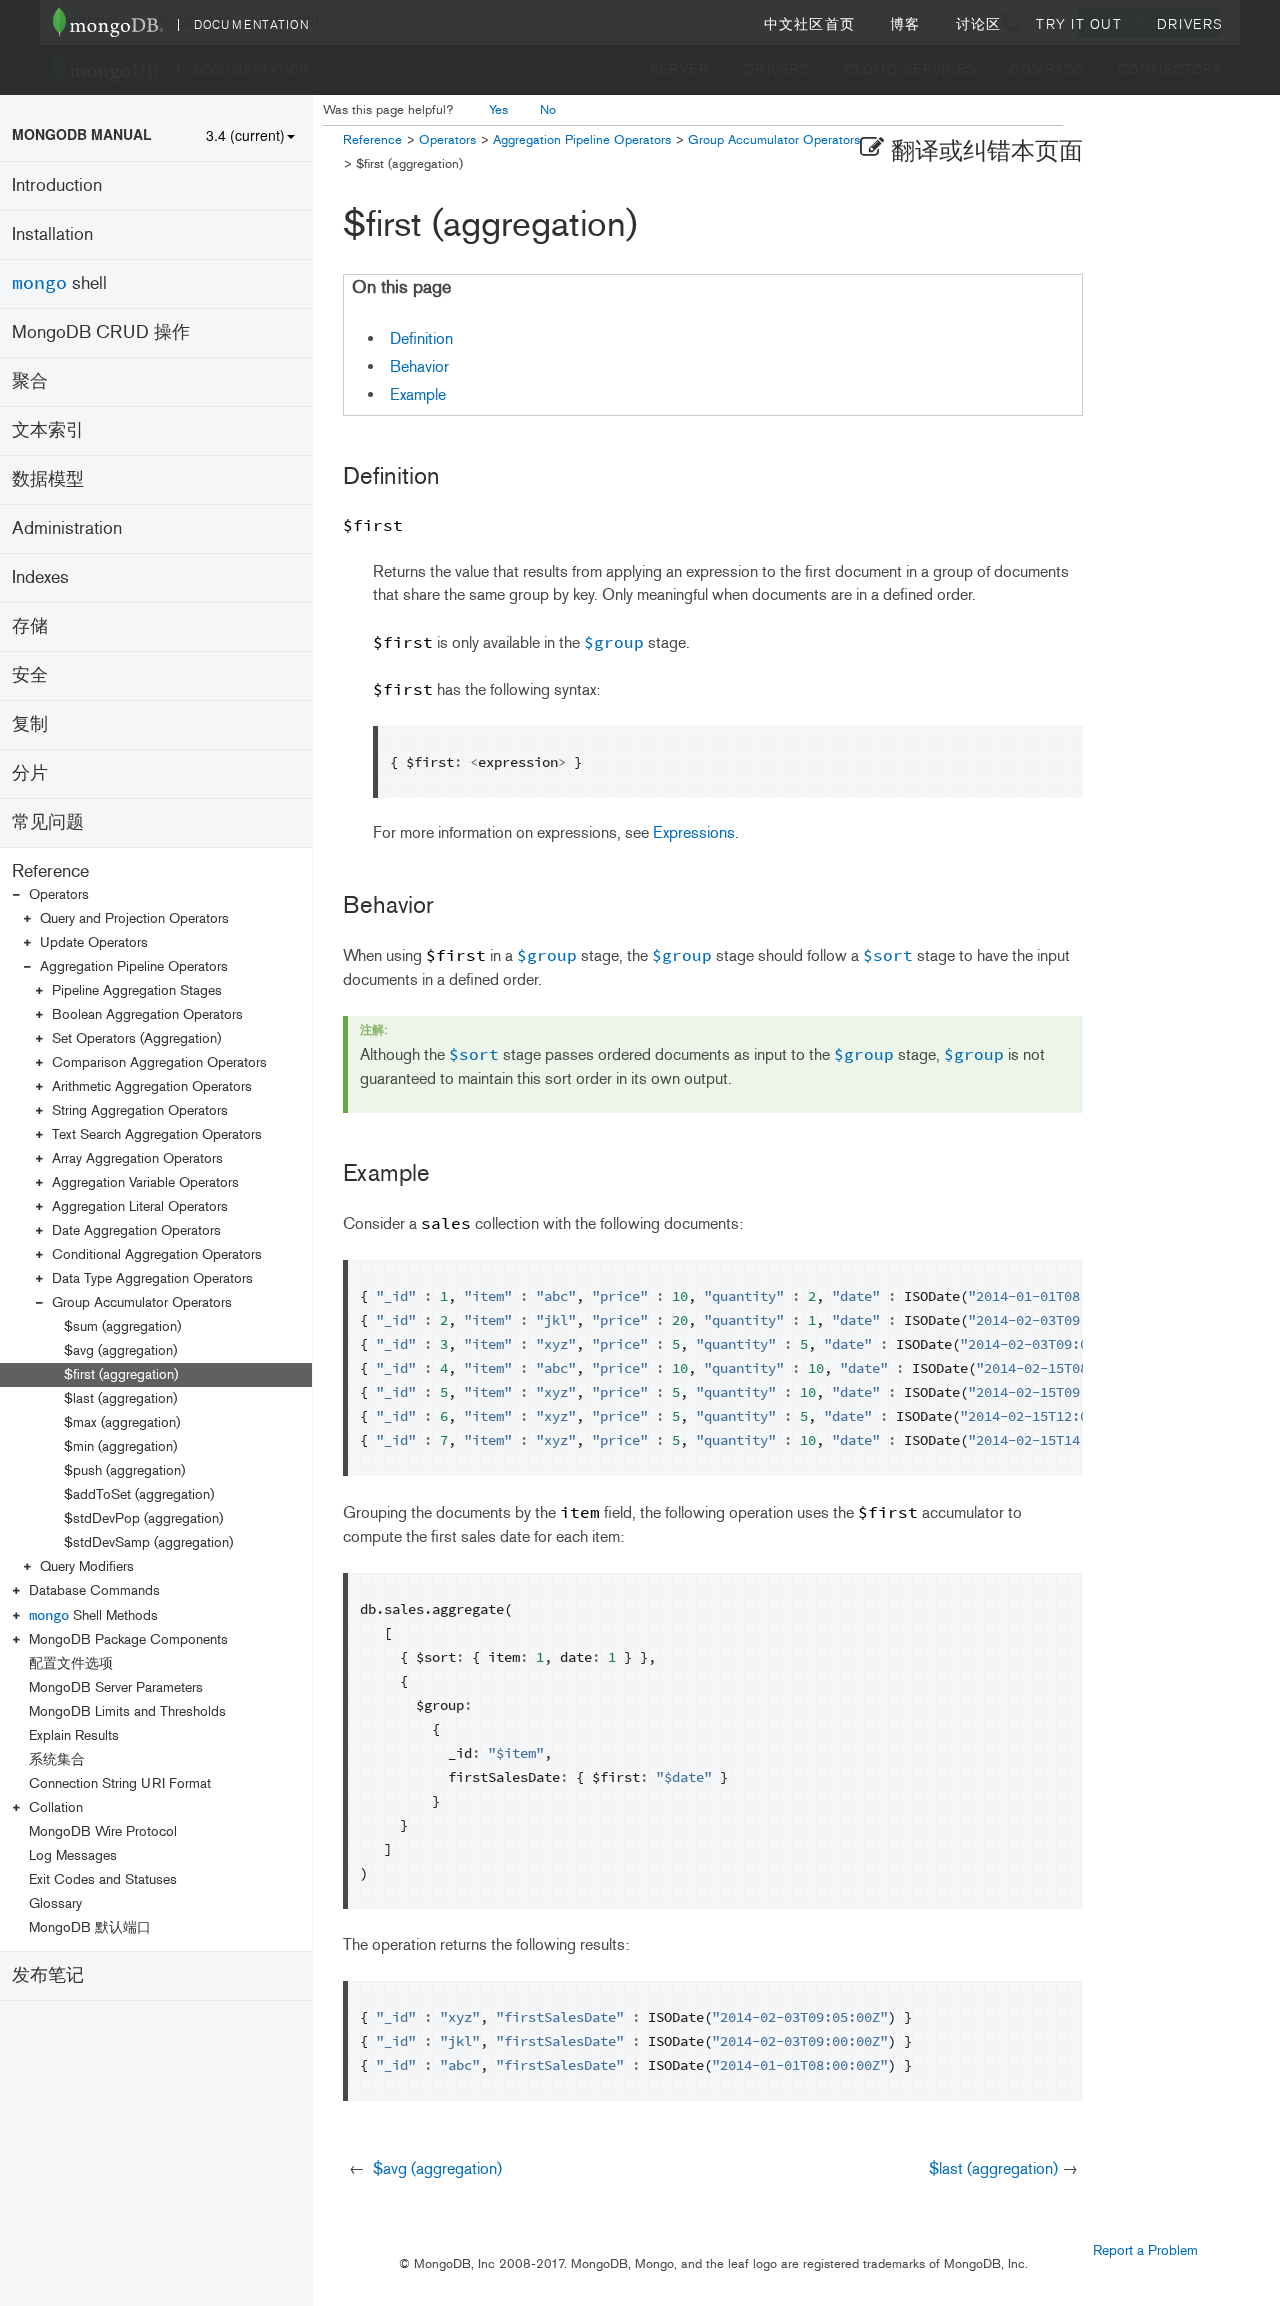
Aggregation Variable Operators (145, 1182)
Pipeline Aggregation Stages (137, 990)
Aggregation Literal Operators (140, 1206)
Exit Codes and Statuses (103, 1879)
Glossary (55, 1903)
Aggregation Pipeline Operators (134, 966)
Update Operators (94, 942)
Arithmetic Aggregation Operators (152, 1086)
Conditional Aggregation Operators (157, 1254)
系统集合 (57, 1759)
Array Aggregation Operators (137, 1158)
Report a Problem (1145, 2250)
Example (418, 394)
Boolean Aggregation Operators (147, 1014)
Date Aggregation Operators (136, 1230)
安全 (30, 675)
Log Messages (73, 1855)
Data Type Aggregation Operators (152, 1278)
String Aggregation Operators (140, 1110)
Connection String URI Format (120, 1783)
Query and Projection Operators (134, 918)
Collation (56, 1807)
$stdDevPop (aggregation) (143, 1518)
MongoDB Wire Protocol (103, 1831)
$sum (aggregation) (122, 1326)
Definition (421, 338)
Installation (52, 234)
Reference (50, 871)
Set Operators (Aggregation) (136, 1038)
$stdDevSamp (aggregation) (148, 1542)
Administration (67, 528)
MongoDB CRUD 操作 (101, 332)
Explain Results (74, 1735)
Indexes (40, 577)
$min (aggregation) (120, 1446)
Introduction (57, 185)
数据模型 (48, 479)
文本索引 (48, 430)
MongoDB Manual (82, 134)
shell (59, 282)
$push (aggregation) (124, 1470)
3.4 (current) (245, 135)
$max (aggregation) (122, 1422)
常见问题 (48, 822)
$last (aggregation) (120, 1398)
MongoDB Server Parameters (116, 1687)
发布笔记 (48, 1975)
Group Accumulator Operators (142, 1302)
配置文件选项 (71, 1663)
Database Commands (94, 1590)
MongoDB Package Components (128, 1639)
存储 (30, 626)
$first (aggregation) (121, 1374)
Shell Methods (93, 1615)
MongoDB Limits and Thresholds (127, 1711)
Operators (59, 894)
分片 (30, 773)
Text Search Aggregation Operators (157, 1134)
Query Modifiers (87, 1566)
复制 (30, 724)
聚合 (30, 381)
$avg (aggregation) (120, 1350)
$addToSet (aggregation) (139, 1494)
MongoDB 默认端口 (90, 1927)
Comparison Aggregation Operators (159, 1062)
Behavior (419, 366)
